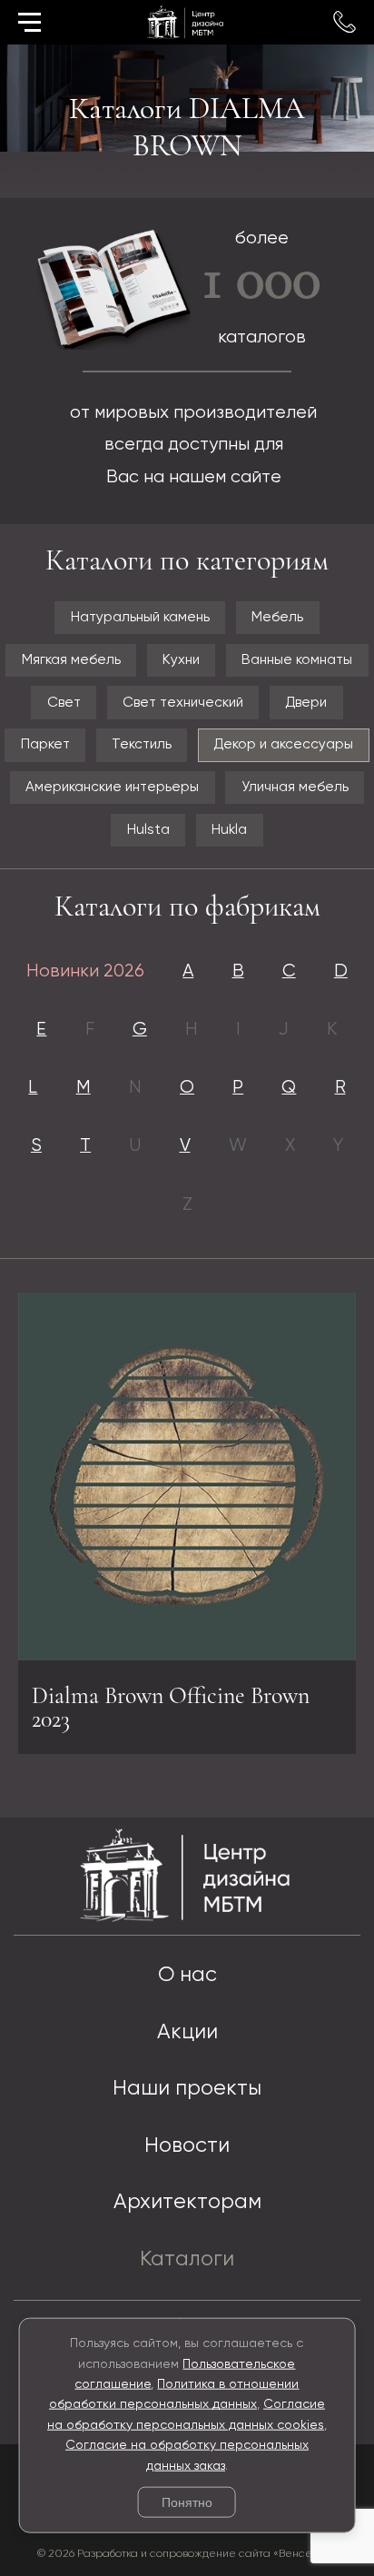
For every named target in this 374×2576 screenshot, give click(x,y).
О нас (187, 1975)
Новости (187, 2146)
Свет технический (183, 703)
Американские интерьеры (112, 787)
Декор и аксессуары (283, 744)
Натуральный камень (140, 617)
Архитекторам (187, 2202)
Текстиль (142, 744)
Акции (187, 2032)
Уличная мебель (295, 787)
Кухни (181, 660)
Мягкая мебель (71, 660)
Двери (306, 703)
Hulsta (148, 830)
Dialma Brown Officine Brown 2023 (171, 1707)
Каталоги (187, 2259)
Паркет (45, 744)
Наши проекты (187, 2089)
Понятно (187, 2502)
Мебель (277, 617)
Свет (64, 703)
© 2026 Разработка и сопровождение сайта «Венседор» (187, 2554)
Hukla (229, 830)
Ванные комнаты (297, 660)
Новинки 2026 (85, 971)
